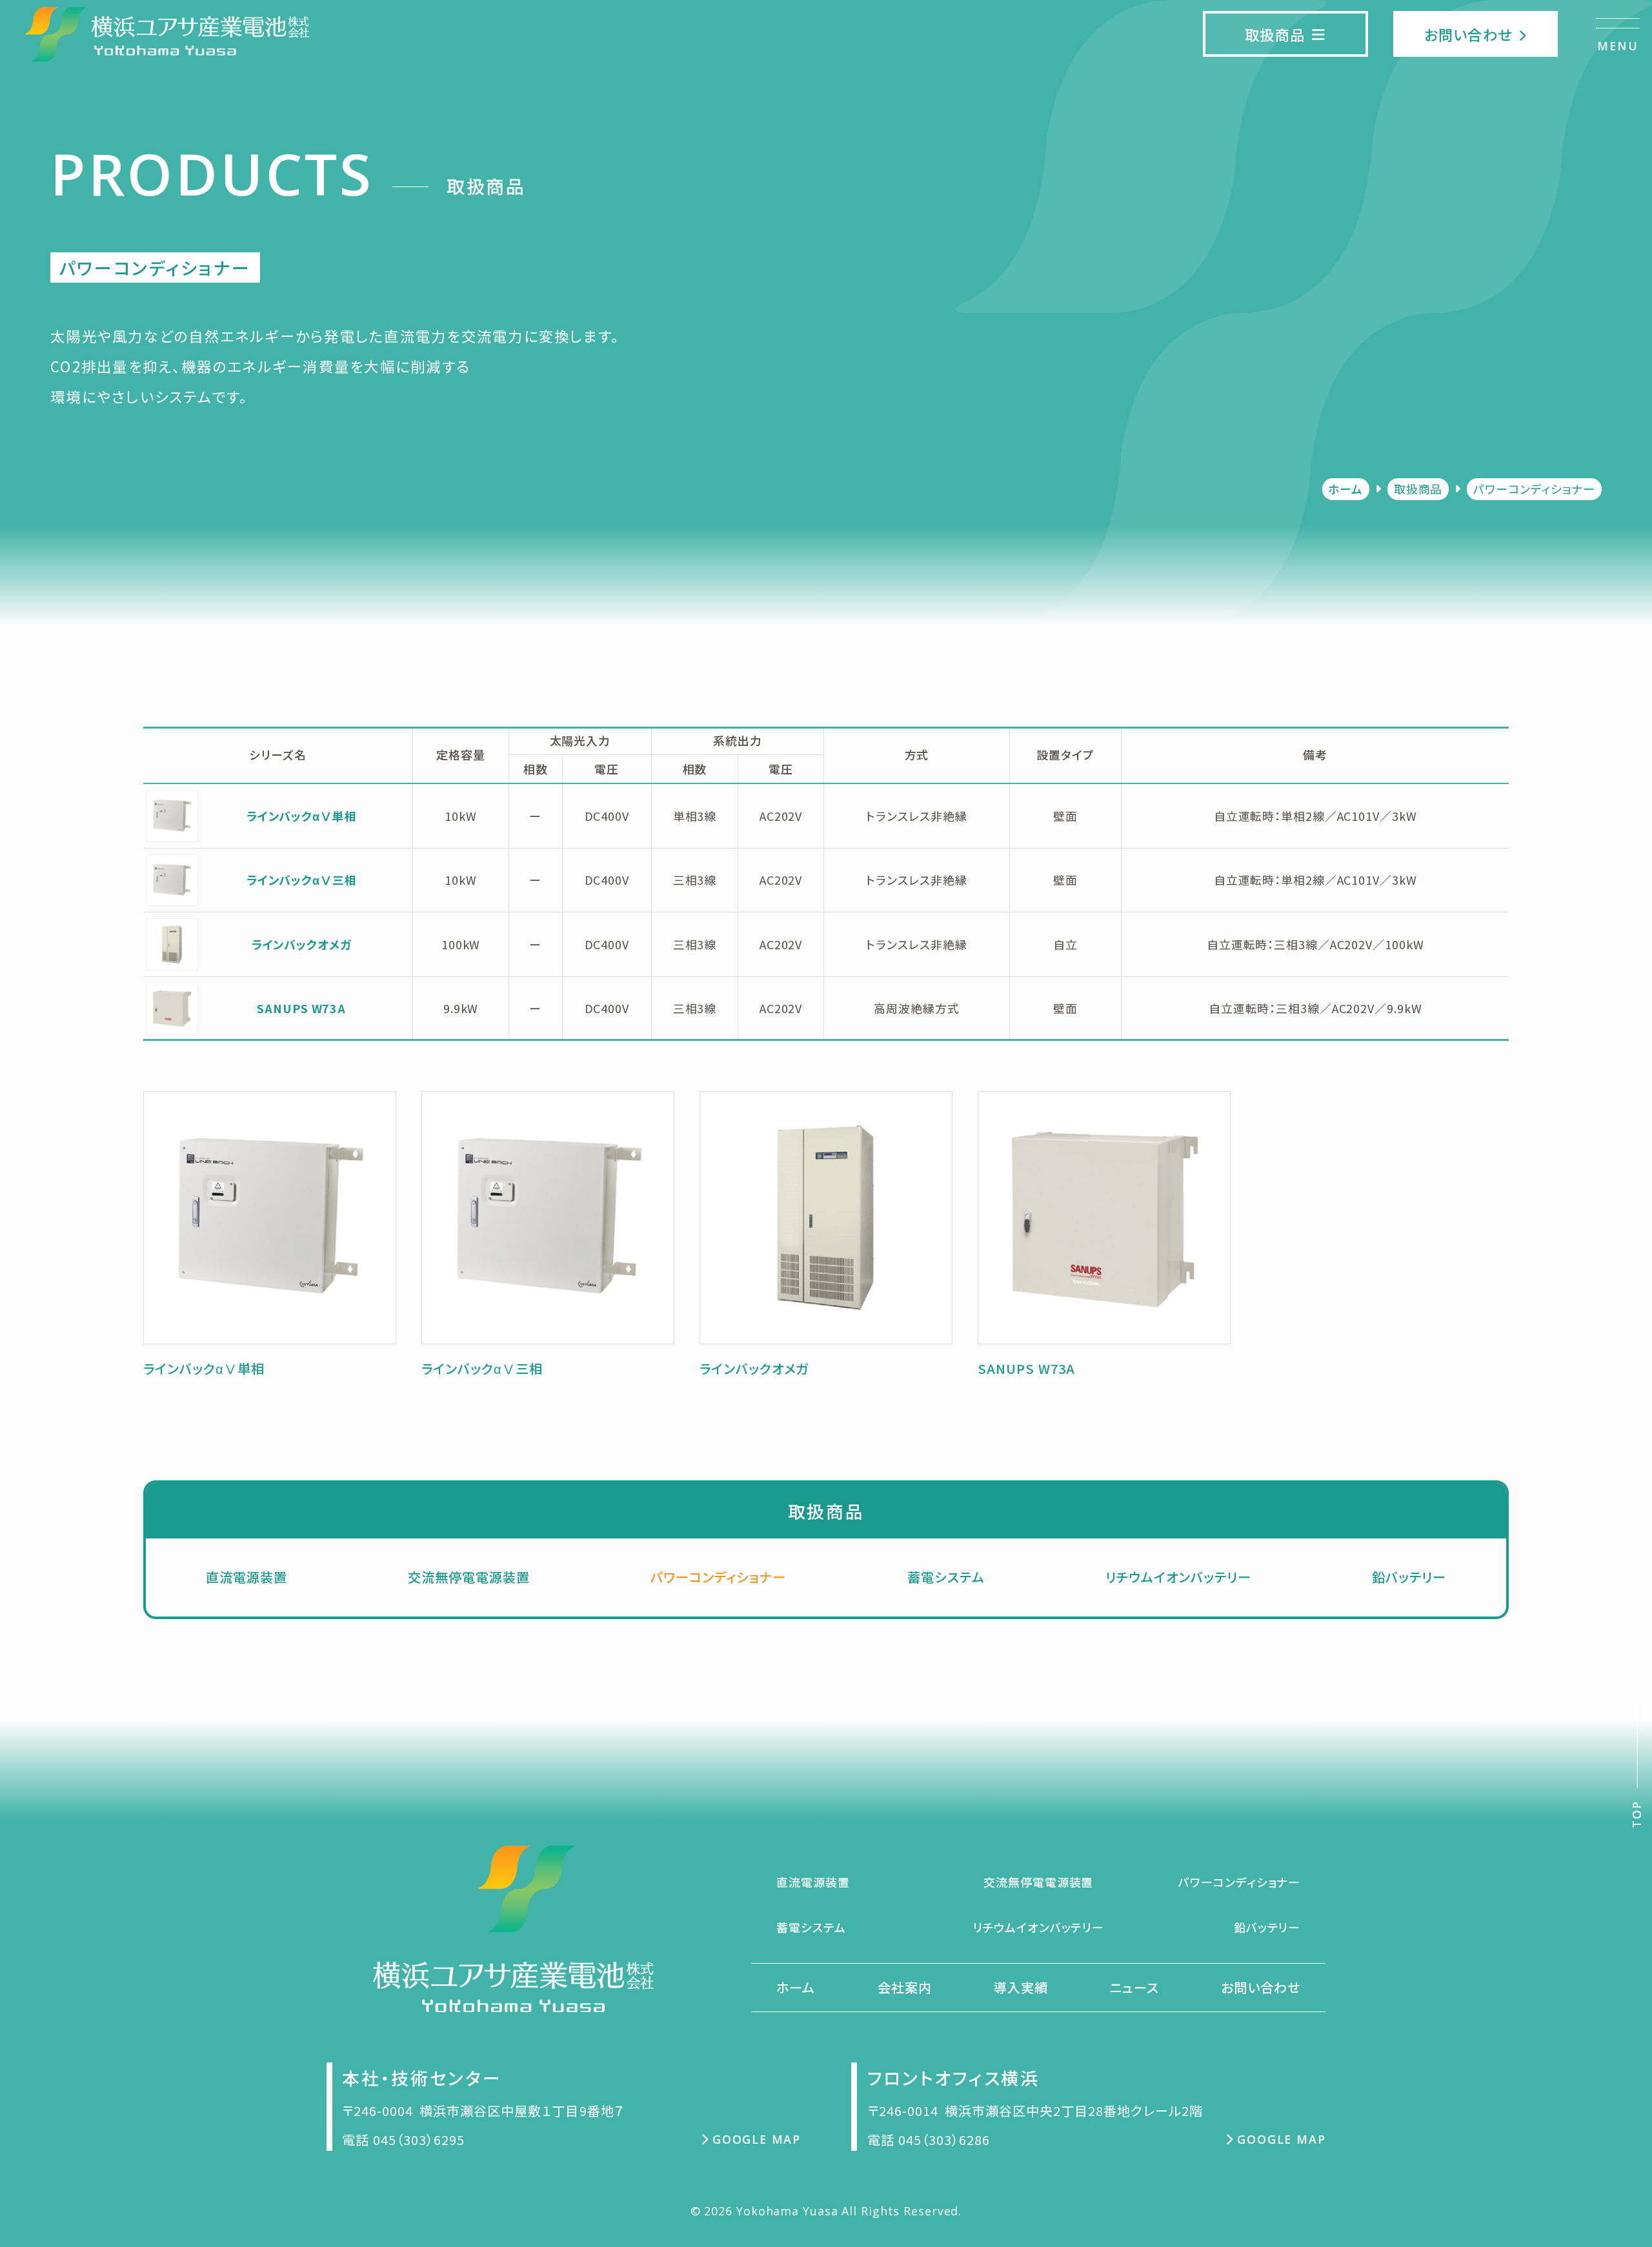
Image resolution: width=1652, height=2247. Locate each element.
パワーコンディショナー (718, 1577)
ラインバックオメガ (302, 944)
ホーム (1345, 489)
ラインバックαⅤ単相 (302, 816)
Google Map (757, 2139)
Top (1637, 1814)
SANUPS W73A (301, 1008)
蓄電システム (946, 1577)
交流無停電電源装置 (469, 1577)
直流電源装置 (247, 1577)
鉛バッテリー (1409, 1577)
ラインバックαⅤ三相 (302, 880)
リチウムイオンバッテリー (1178, 1577)
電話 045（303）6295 (403, 2140)
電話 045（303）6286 (929, 2140)
